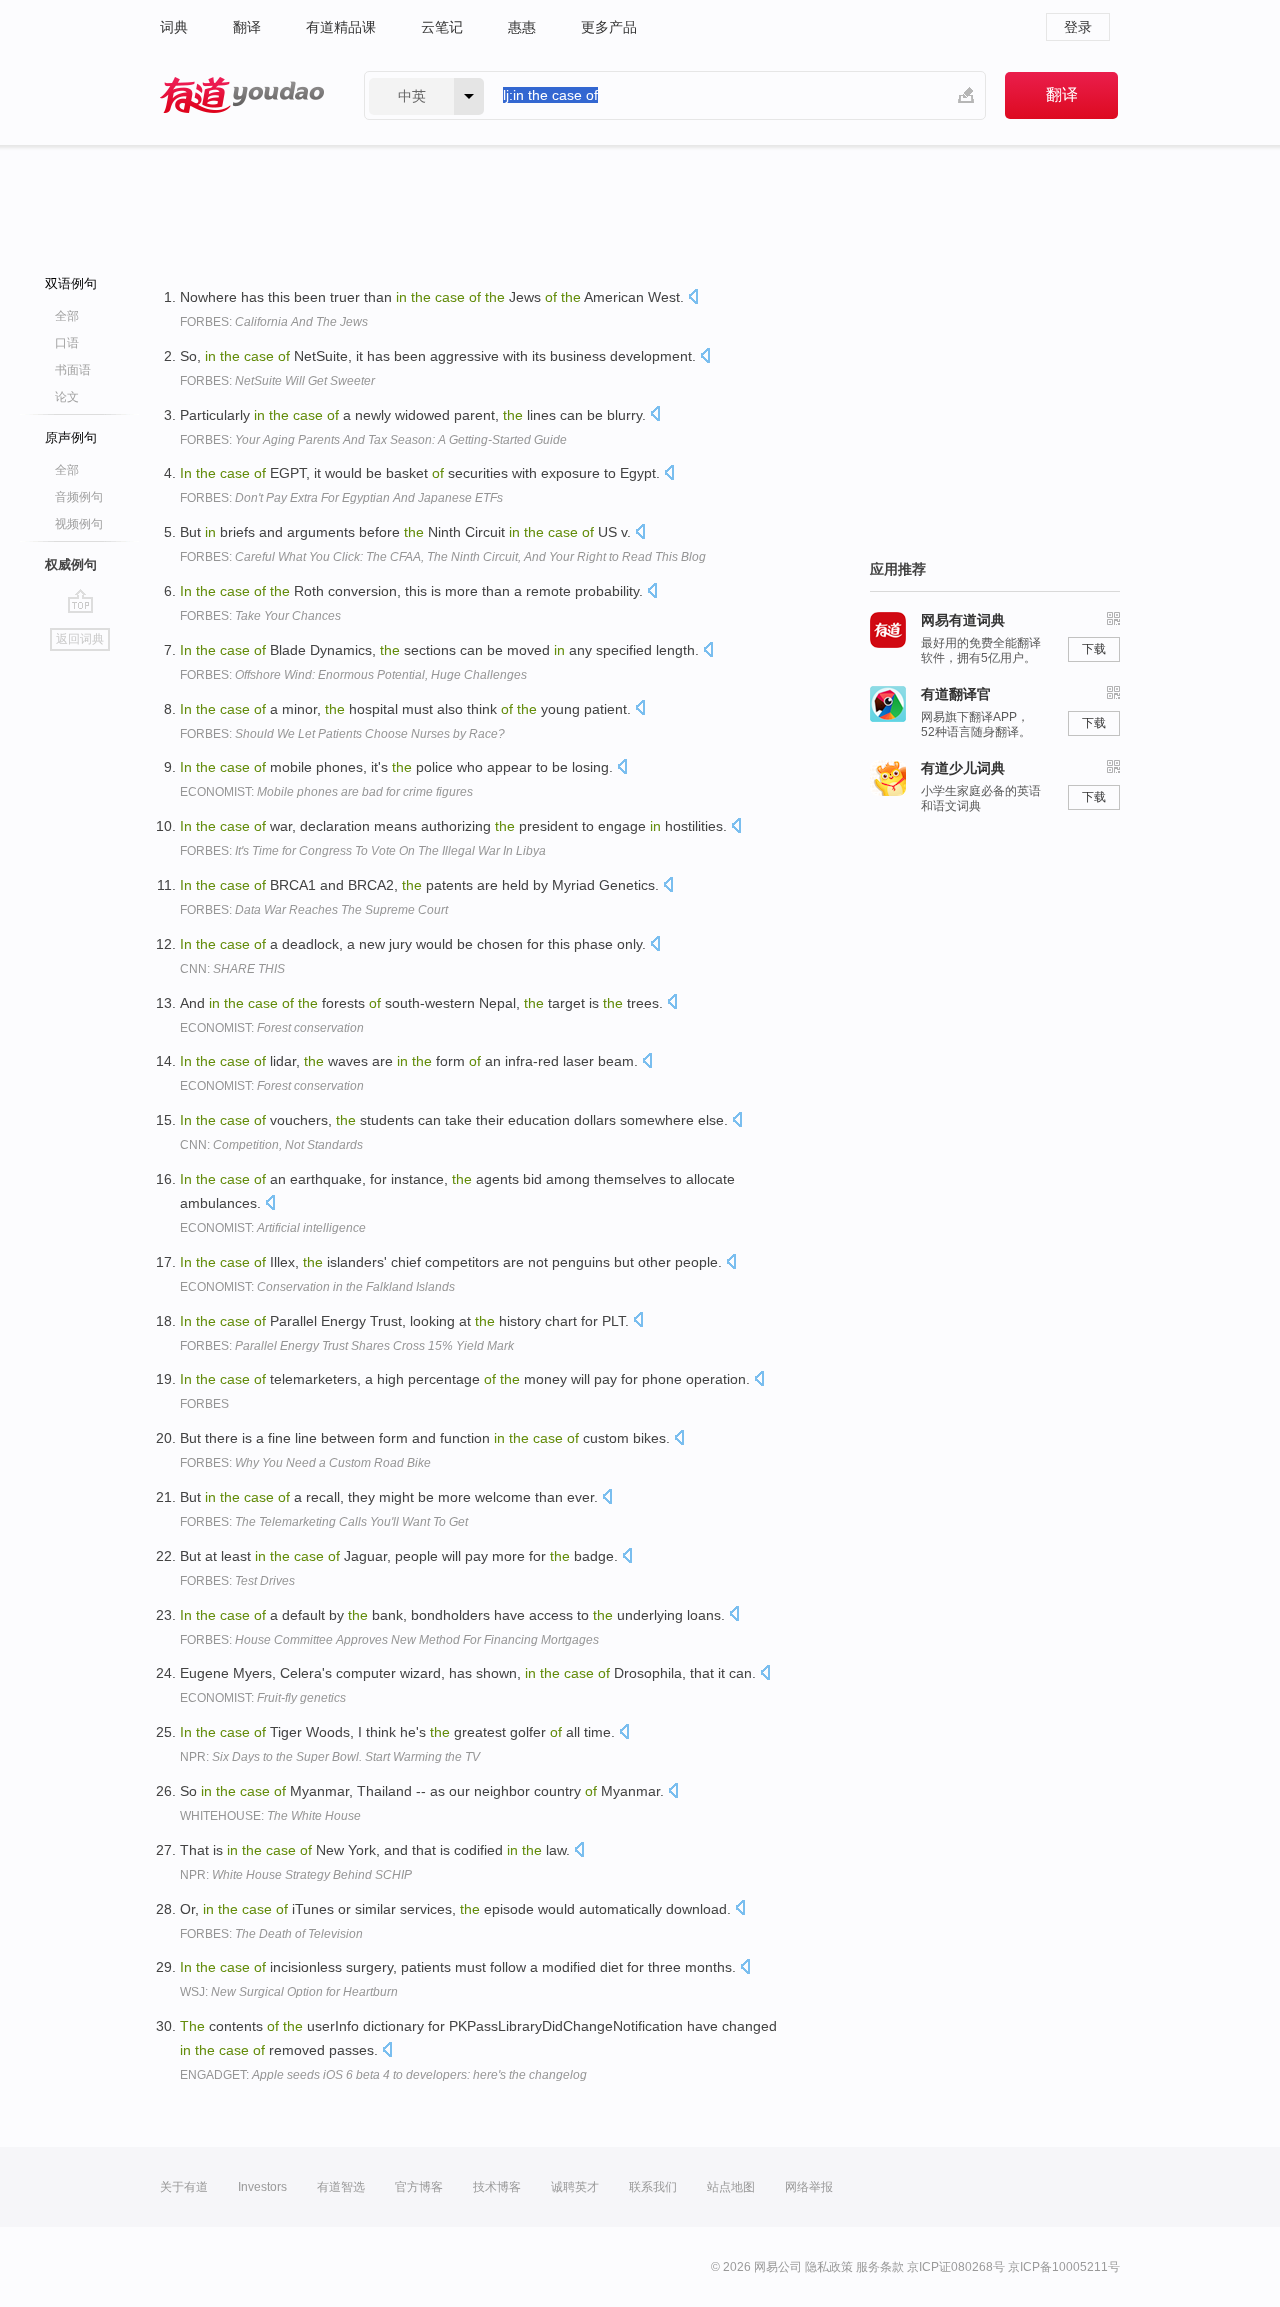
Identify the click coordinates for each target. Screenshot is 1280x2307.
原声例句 (71, 437)
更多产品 (609, 27)
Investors (262, 2187)
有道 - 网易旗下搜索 (242, 95)
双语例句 (71, 283)
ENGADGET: (383, 2075)
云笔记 (442, 27)
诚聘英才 (575, 2187)
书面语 (73, 370)
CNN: (232, 969)
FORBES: (274, 322)
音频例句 (79, 497)
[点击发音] (693, 298)
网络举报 (809, 2187)
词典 (174, 27)
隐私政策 (829, 2267)
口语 (67, 343)
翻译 (247, 27)
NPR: (330, 1757)
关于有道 (184, 2187)
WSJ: (289, 1992)
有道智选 (341, 2187)
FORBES (204, 1404)
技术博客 (497, 2187)
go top (80, 601)
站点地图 (731, 2187)
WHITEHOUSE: (270, 1816)
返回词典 (80, 639)
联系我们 (653, 2187)
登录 (1078, 27)
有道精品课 (341, 27)
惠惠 (522, 27)
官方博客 (419, 2187)
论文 (67, 397)
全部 (67, 316)
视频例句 (79, 524)
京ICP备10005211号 (1064, 2267)
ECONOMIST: (326, 792)
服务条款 (880, 2267)
